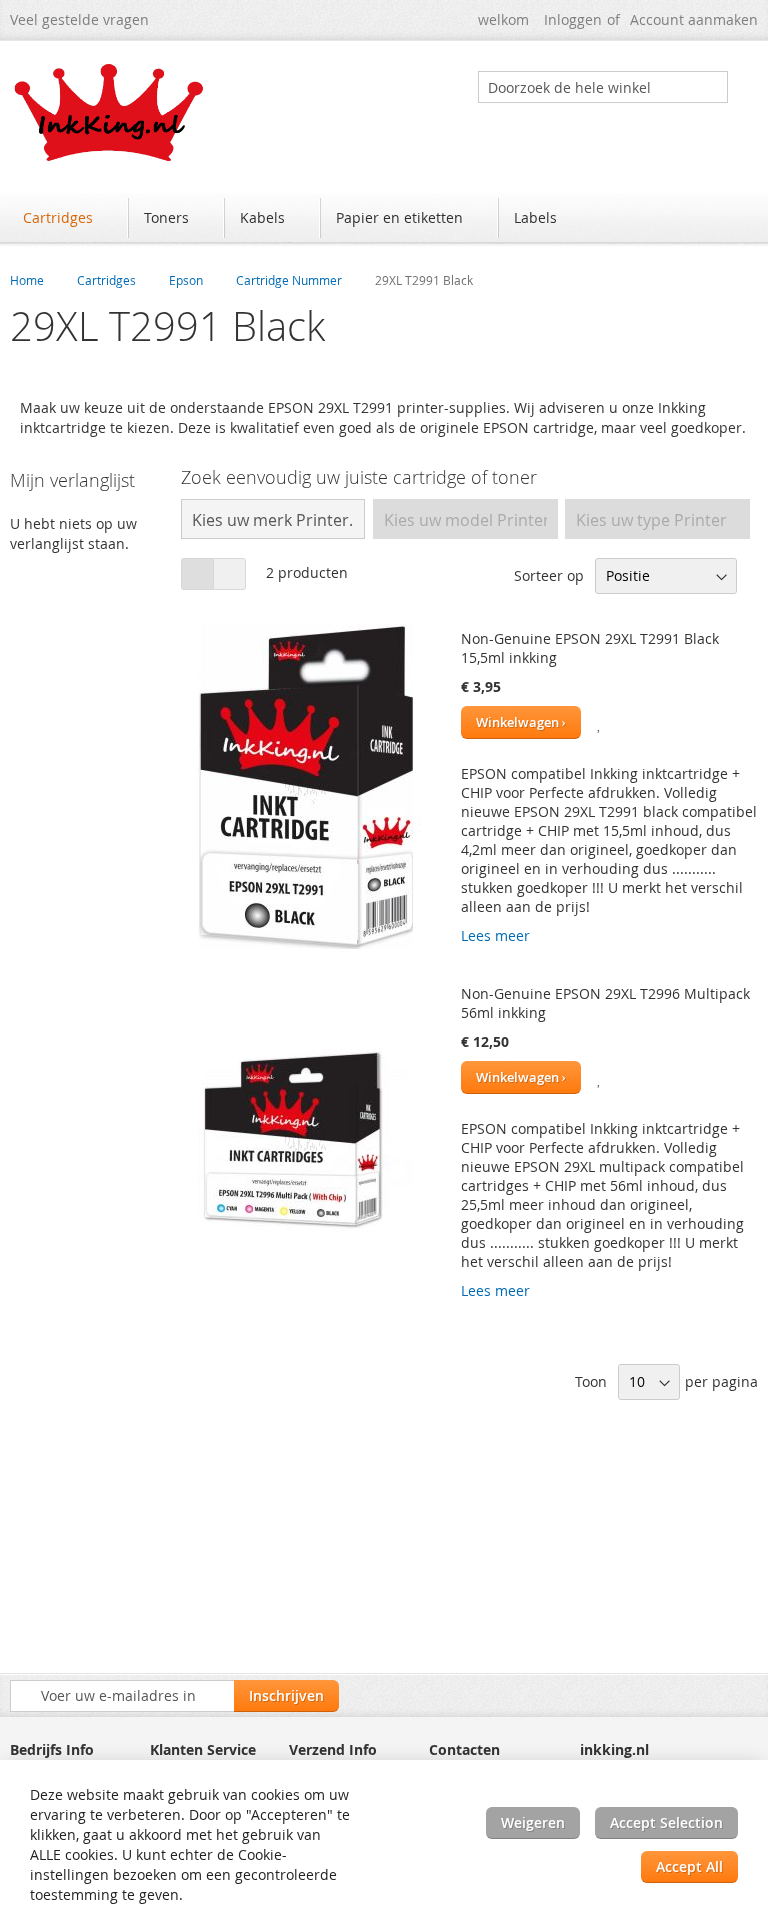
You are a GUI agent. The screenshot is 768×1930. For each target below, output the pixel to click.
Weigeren (533, 1822)
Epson (186, 280)
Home (27, 280)
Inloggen (573, 19)
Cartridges (106, 280)
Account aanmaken (694, 19)
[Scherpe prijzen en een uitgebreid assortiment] (110, 112)
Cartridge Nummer (289, 280)
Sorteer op (549, 575)
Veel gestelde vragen (79, 19)
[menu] (384, 220)
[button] (600, 722)
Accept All (689, 1866)
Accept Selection (666, 1822)
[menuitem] (67, 218)
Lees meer (495, 935)
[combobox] (603, 87)
